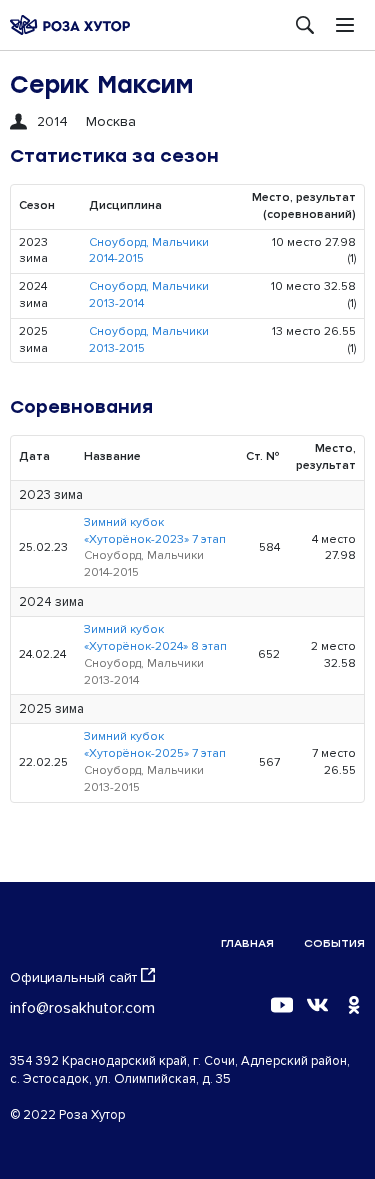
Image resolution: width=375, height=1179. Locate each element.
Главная (247, 943)
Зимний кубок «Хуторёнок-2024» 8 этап (155, 638)
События (334, 943)
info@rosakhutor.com (82, 1008)
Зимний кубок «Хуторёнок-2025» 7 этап (155, 745)
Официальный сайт (73, 977)
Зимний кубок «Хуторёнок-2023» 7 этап (155, 531)
